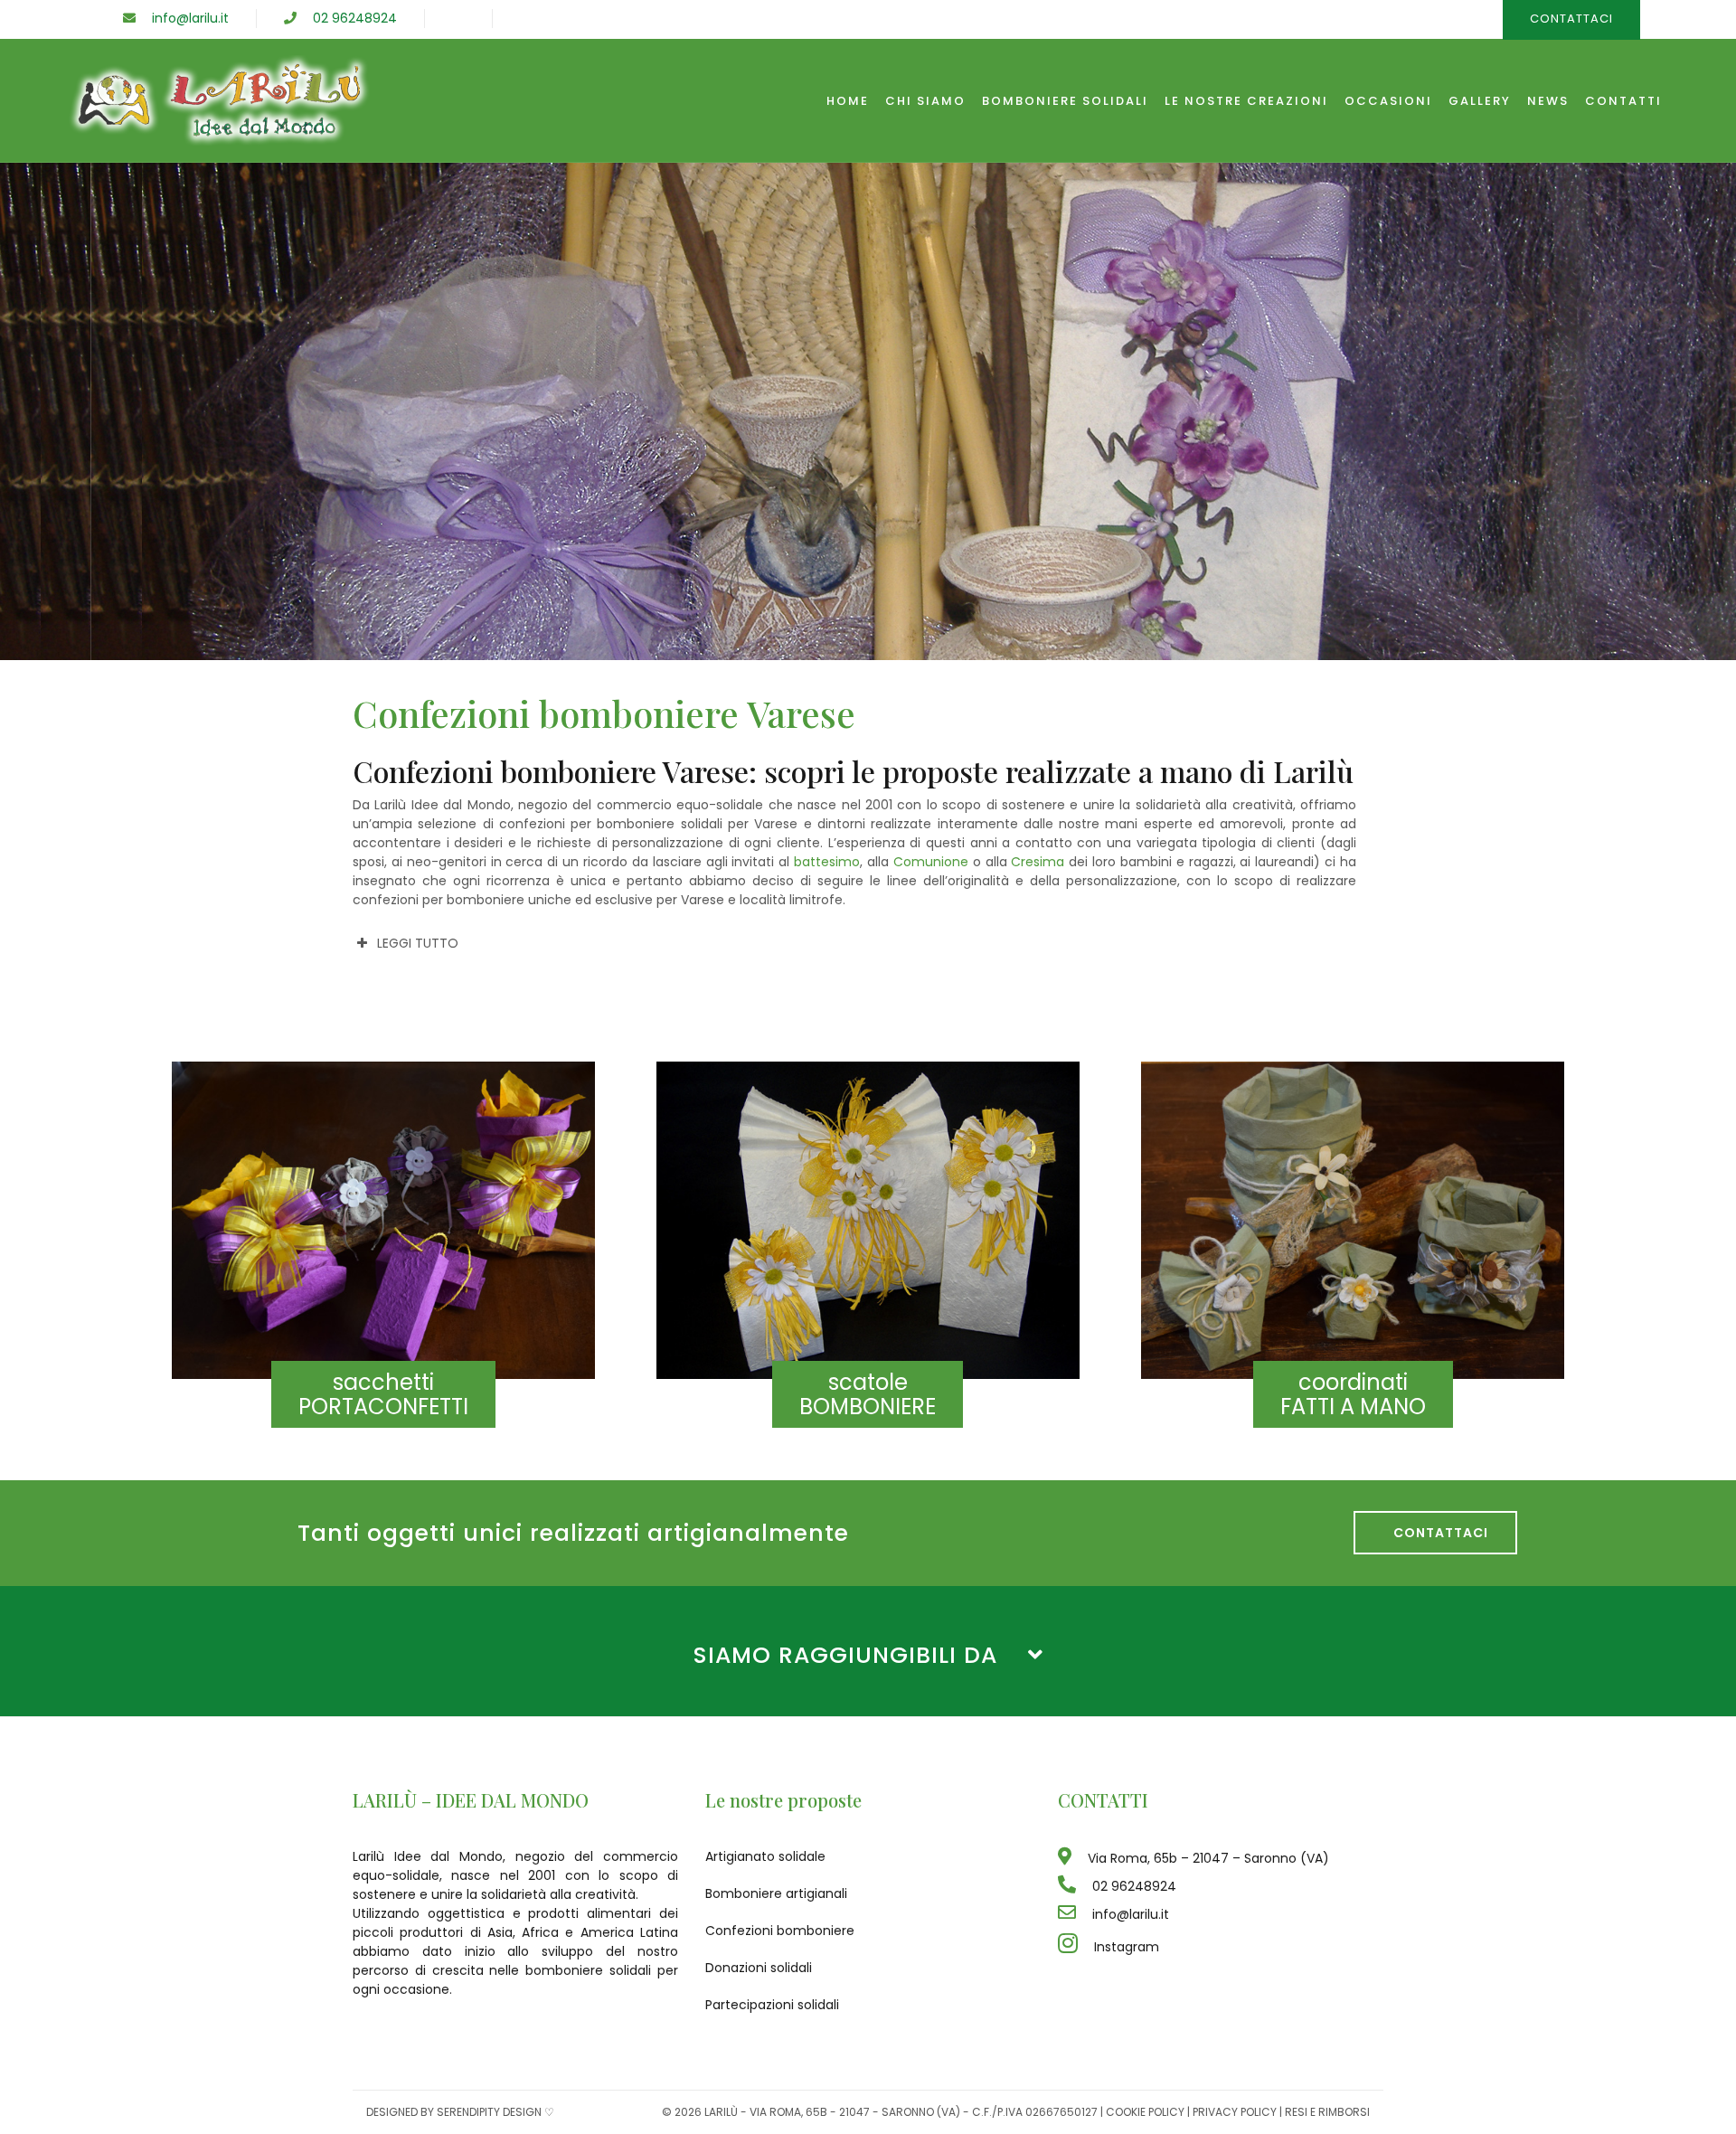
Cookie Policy (1145, 2112)
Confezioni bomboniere (780, 1931)
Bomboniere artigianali (776, 1893)
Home (848, 101)
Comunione (931, 862)
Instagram (1118, 1947)
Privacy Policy (1235, 2112)
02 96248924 (347, 18)
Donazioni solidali (759, 1968)
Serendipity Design (489, 2112)
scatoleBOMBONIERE (868, 1394)
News (1548, 101)
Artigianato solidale (765, 1856)
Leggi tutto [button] (418, 943)
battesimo (827, 862)
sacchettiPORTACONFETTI (383, 1394)
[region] (868, 411)
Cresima (1038, 862)
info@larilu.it (182, 18)
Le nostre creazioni (1246, 101)
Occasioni (1388, 101)
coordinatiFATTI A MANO (1353, 1394)
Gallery (1480, 101)
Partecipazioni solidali (772, 2005)
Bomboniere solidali (1065, 101)
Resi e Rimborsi (1327, 2112)
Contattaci (1435, 1533)
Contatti (1623, 101)
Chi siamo (925, 101)
